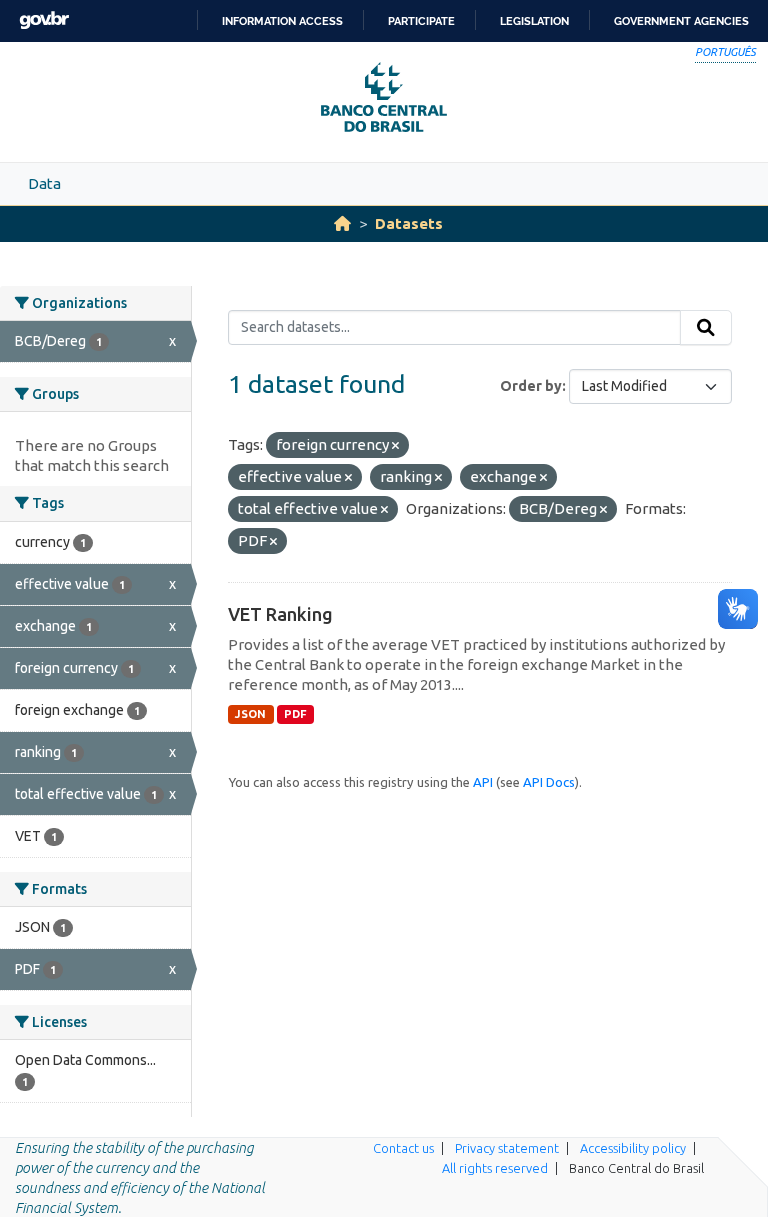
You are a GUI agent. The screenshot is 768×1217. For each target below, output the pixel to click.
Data (44, 183)
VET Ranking (280, 614)
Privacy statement (507, 1148)
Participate (421, 21)
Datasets (409, 223)
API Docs (549, 782)
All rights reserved (495, 1168)
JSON (250, 714)
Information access (282, 21)
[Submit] (706, 328)
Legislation (534, 21)
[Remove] (395, 446)
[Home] (342, 223)
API (483, 782)
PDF (295, 714)
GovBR (44, 20)
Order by (531, 386)
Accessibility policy (633, 1148)
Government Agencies (681, 21)
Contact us (403, 1148)
